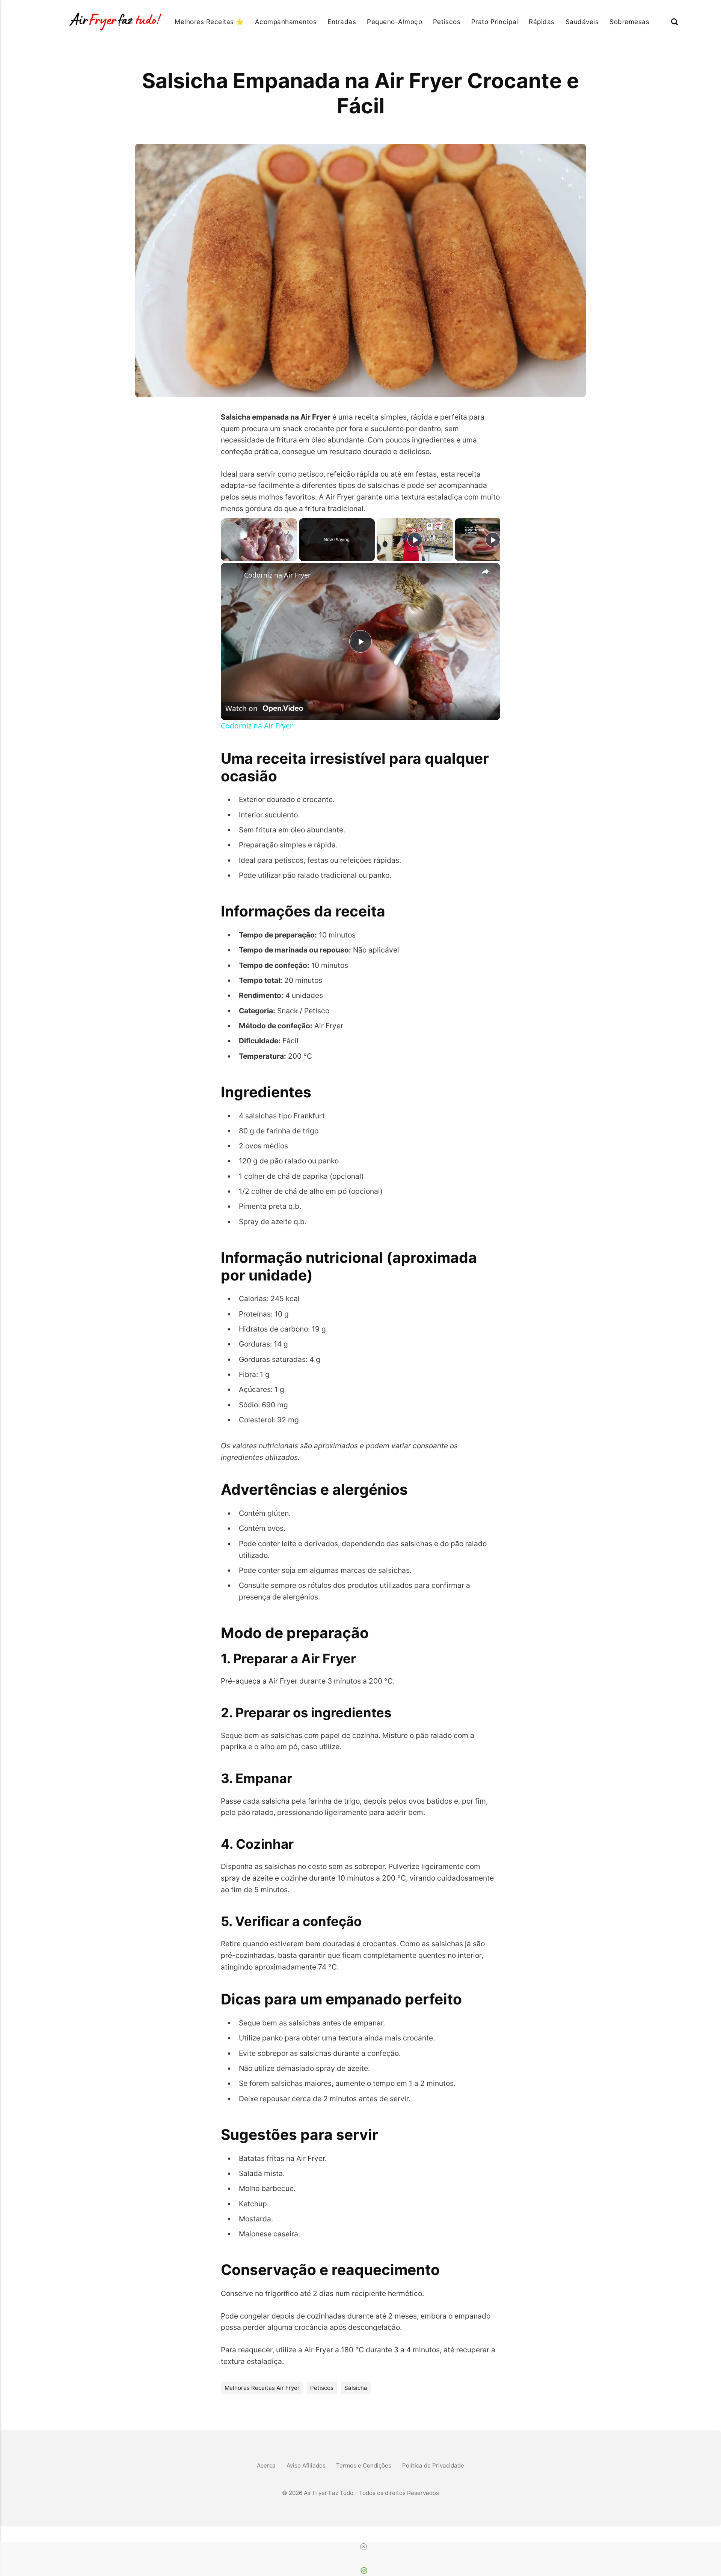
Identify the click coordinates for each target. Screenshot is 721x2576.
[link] (233, 575)
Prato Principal (495, 22)
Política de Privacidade (433, 2465)
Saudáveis (582, 22)
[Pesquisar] (674, 22)
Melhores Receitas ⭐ (209, 22)
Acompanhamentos (286, 22)
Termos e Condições (364, 2465)
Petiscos (447, 22)
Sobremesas (629, 22)
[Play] (415, 540)
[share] (485, 572)
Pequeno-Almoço (394, 22)
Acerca (266, 2465)
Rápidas (542, 22)
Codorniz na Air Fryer (277, 575)
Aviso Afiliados (306, 2465)
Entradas (342, 22)
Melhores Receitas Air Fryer (262, 2388)
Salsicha (356, 2388)
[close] (364, 2547)
